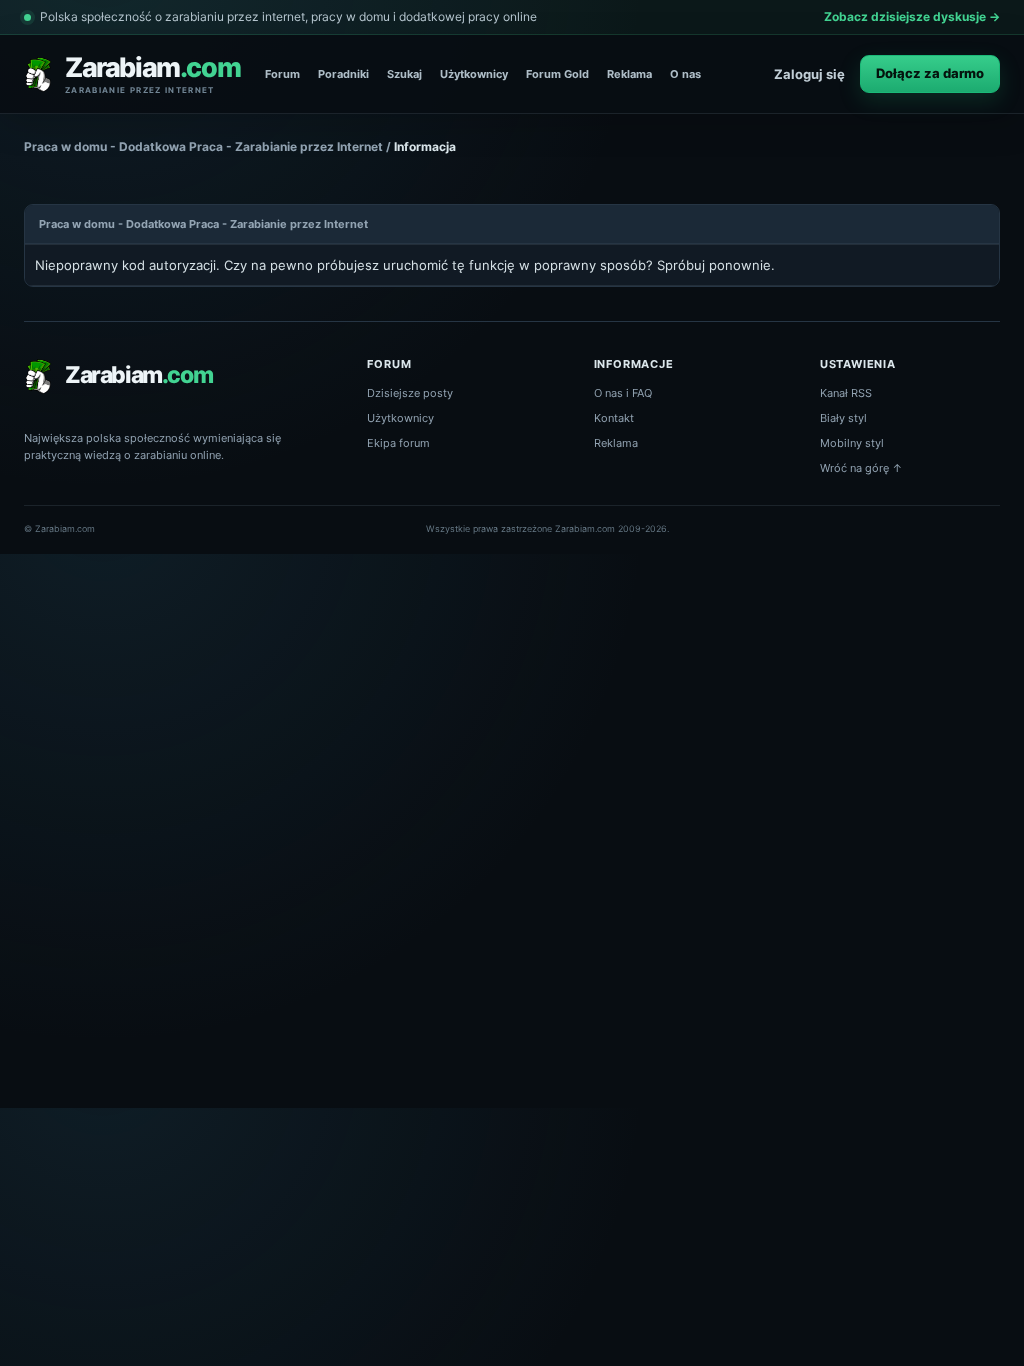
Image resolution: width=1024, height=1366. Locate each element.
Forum (282, 74)
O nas (685, 74)
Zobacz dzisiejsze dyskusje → (912, 16)
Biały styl (843, 418)
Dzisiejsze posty (410, 393)
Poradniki (343, 74)
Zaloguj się (809, 74)
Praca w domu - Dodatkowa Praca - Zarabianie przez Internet (203, 146)
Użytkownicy (474, 74)
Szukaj (404, 74)
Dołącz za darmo (930, 73)
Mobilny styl (852, 443)
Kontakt (614, 418)
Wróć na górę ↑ (861, 468)
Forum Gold (557, 74)
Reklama (629, 74)
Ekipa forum (398, 443)
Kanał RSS (846, 393)
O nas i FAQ (623, 393)
